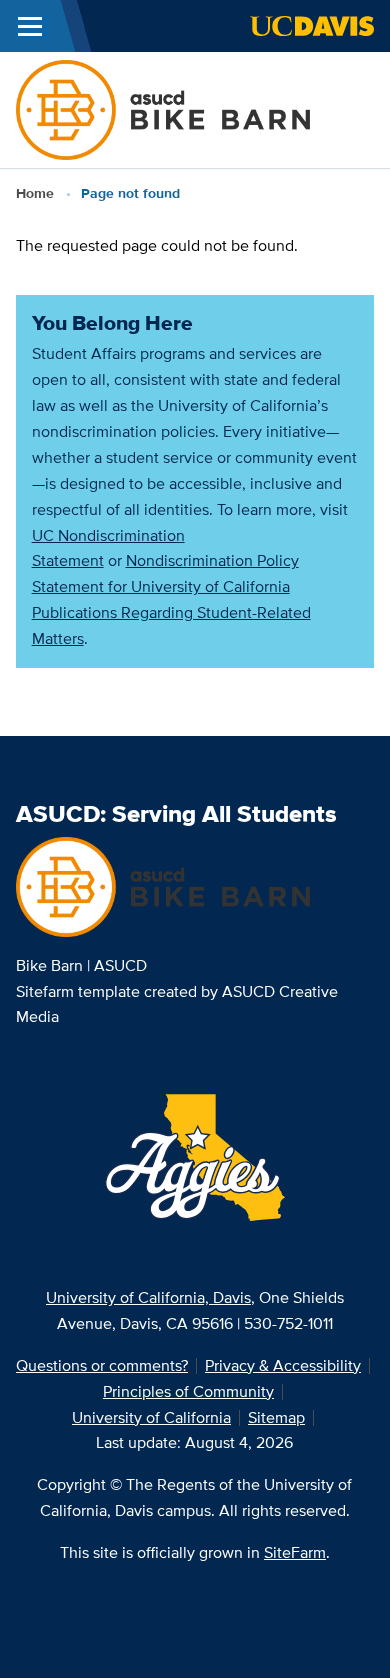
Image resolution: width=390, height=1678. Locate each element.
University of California (151, 1417)
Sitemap (276, 1417)
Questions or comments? (102, 1365)
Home (35, 193)
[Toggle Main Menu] (30, 26)
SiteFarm (295, 1552)
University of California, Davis (148, 1297)
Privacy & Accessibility (283, 1365)
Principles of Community (188, 1391)
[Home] (163, 108)
